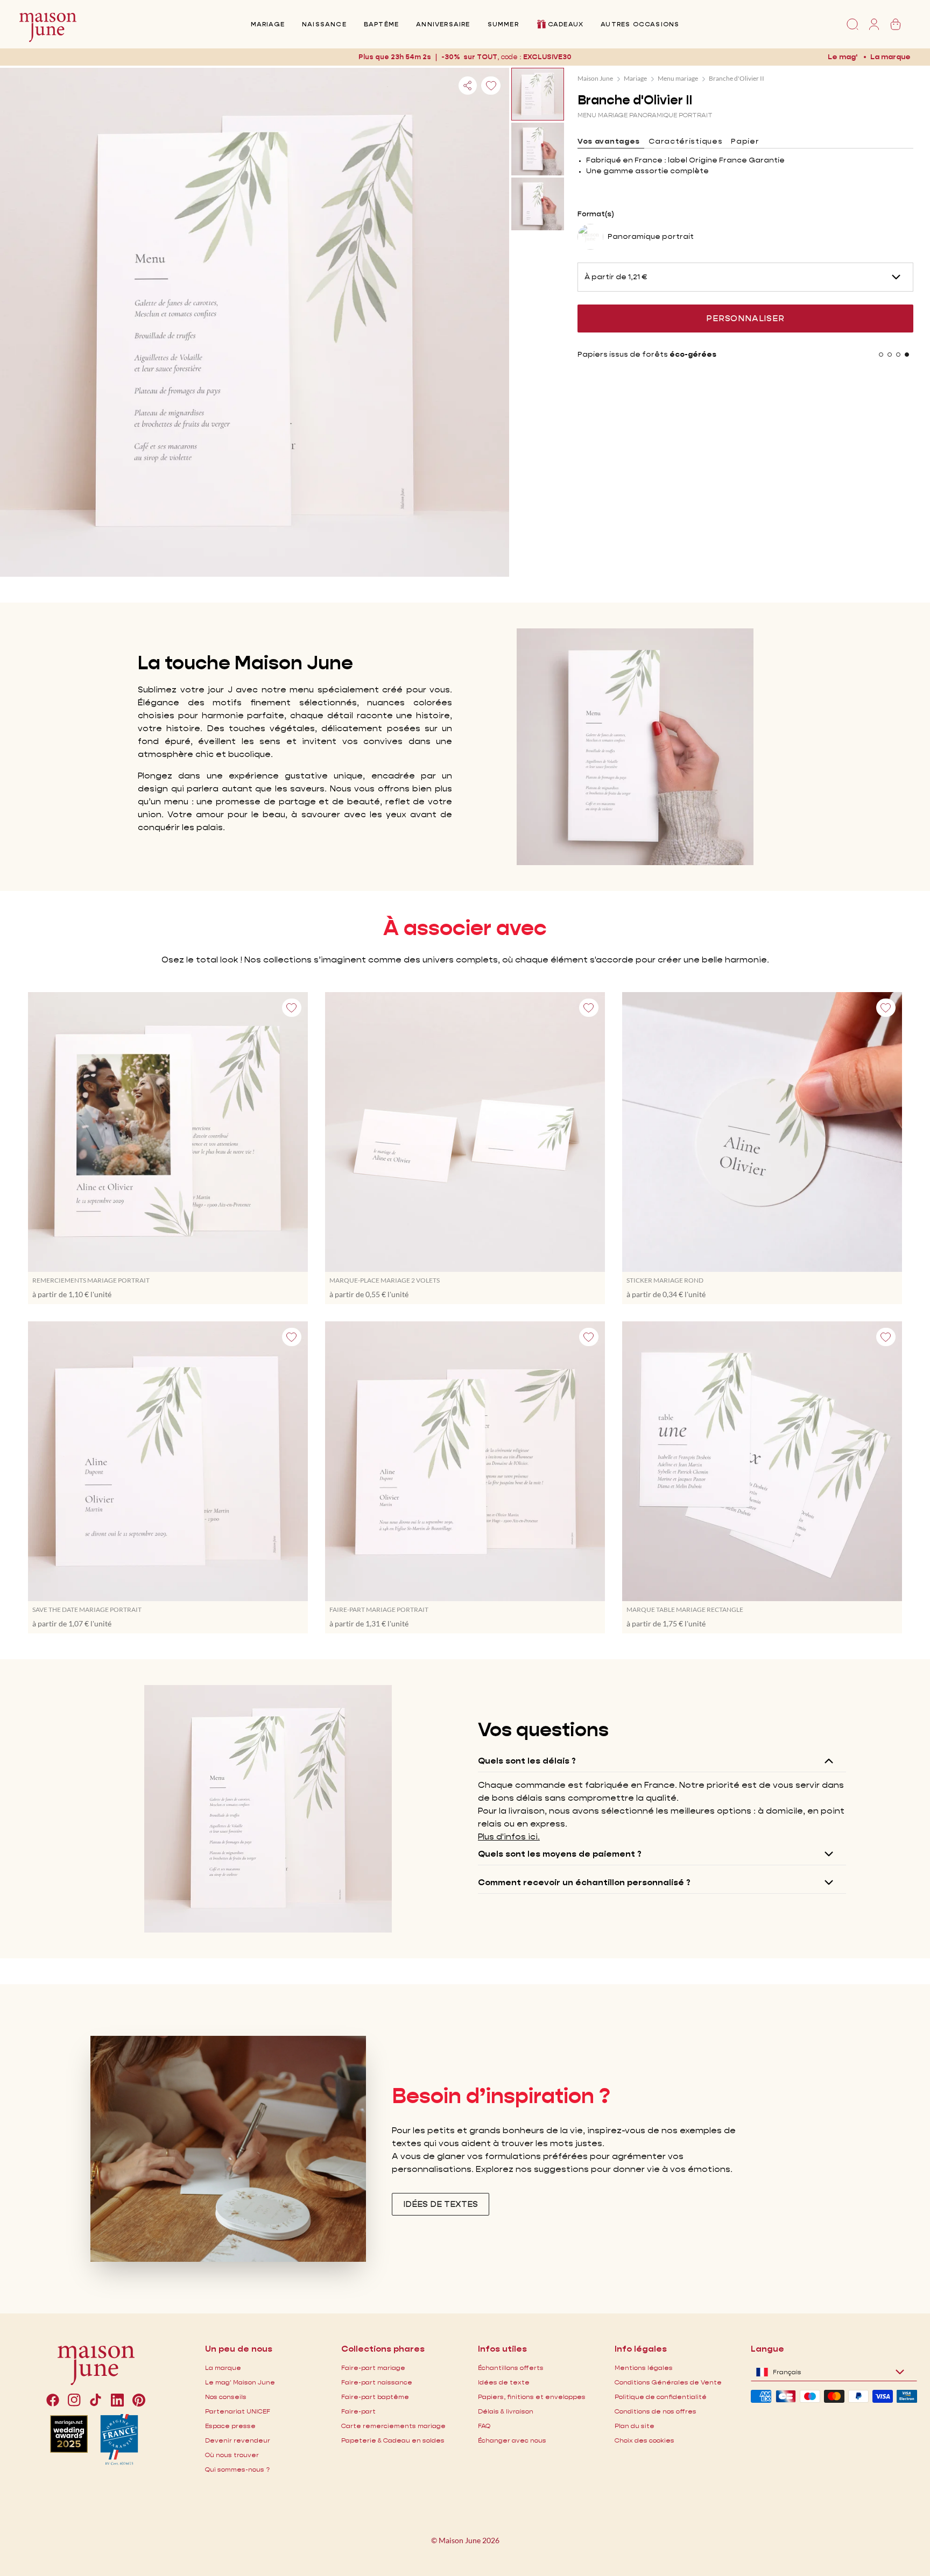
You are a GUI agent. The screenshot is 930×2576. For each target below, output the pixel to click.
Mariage (268, 24)
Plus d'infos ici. (509, 1837)
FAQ (484, 2426)
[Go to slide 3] (898, 355)
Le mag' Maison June (240, 2382)
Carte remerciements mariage (393, 2426)
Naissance (324, 24)
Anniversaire (443, 24)
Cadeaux (566, 24)
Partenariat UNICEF (238, 2411)
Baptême (381, 24)
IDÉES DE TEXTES (441, 2204)
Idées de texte (504, 2382)
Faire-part (358, 2411)
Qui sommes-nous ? (237, 2469)
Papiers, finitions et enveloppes (532, 2397)
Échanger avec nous (512, 2440)
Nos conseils (226, 2397)
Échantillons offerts (511, 2368)
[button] (548, 57)
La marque (890, 56)
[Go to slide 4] (907, 355)
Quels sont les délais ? (527, 1761)
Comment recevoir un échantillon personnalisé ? (584, 1882)
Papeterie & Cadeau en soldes (393, 2440)
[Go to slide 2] (890, 355)
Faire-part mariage (373, 2368)
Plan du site (635, 2426)
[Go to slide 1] (881, 355)
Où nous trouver (232, 2455)
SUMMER (503, 24)
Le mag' (843, 56)
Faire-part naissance (377, 2382)
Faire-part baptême (375, 2397)
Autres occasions (640, 24)
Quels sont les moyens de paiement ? (560, 1854)
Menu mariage (678, 78)
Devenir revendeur (238, 2440)
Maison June (595, 78)
